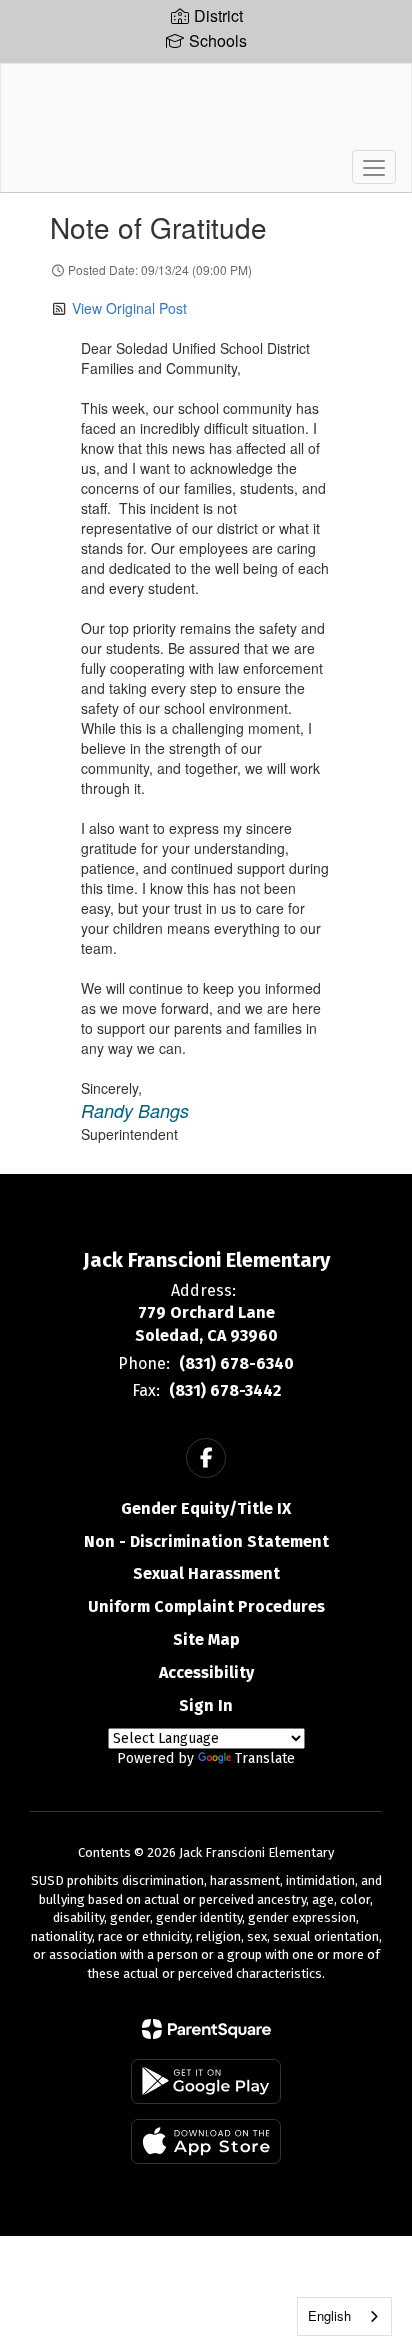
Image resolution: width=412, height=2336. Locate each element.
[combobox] (344, 2316)
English (329, 2315)
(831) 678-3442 (225, 1390)
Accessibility (206, 1672)
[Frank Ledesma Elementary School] (206, 113)
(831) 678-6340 (236, 1363)
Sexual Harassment (206, 1573)
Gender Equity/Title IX (206, 1508)
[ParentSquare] (206, 2029)
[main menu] (374, 167)
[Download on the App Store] (206, 2141)
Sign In (206, 1705)
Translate (265, 1758)
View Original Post (129, 308)
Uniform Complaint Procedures (206, 1606)
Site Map (206, 1639)
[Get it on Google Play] (206, 2081)
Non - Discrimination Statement (206, 1541)
